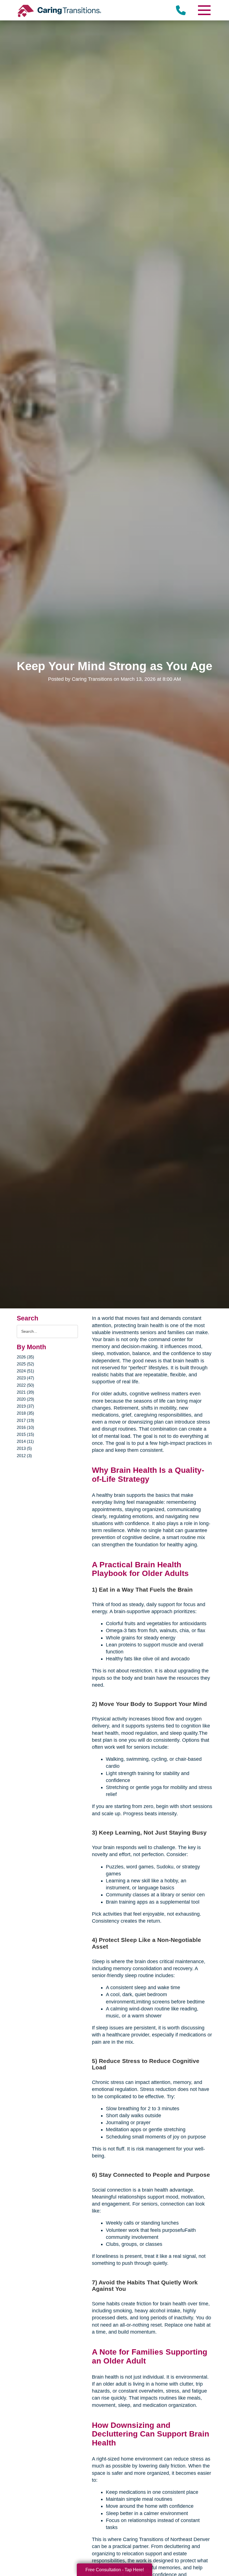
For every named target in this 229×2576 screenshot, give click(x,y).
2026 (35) (25, 1357)
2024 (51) (25, 1371)
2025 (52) (25, 1364)
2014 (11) (25, 1441)
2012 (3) (24, 1456)
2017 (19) (25, 1420)
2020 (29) (25, 1399)
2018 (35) (25, 1413)
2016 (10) (25, 1427)
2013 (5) (24, 1448)
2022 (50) (25, 1385)
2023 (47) (25, 1378)
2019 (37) (25, 1406)
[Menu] (204, 10)
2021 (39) (25, 1392)
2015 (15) (25, 1434)
